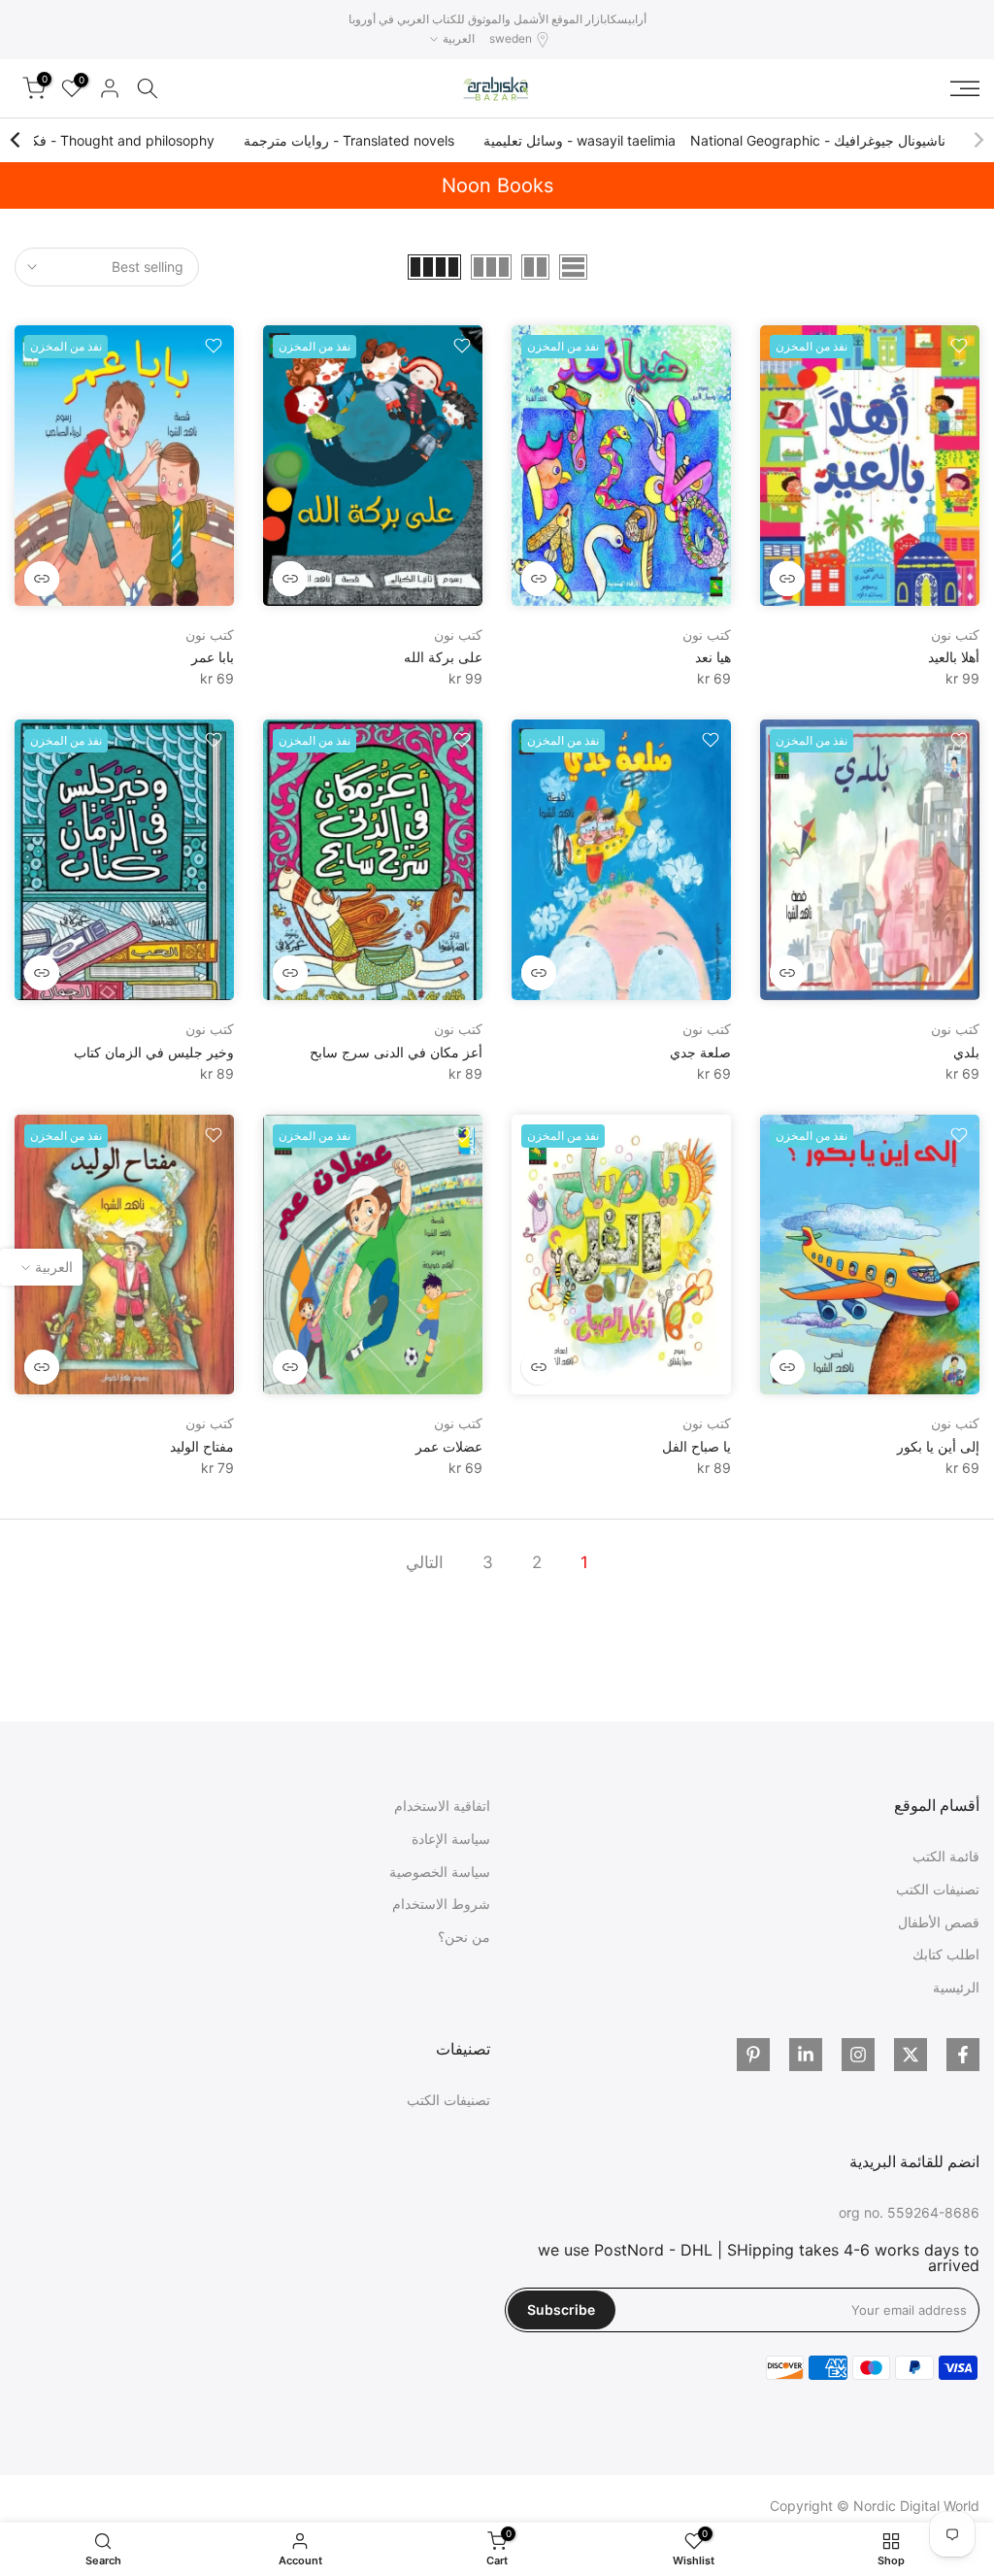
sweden (511, 38)
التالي (425, 1562)
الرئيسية (956, 1987)
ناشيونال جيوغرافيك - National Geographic (818, 140)
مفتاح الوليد (202, 1446)
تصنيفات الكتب (938, 1889)
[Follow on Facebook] (963, 2055)
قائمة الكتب (946, 1856)
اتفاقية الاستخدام (442, 1806)
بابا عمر (213, 657)
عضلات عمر (449, 1446)
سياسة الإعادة (451, 1839)
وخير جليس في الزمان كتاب (154, 1052)
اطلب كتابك (946, 1954)
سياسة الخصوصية (440, 1872)
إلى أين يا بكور (938, 1446)
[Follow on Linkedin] (806, 2055)
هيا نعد (713, 657)
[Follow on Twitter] (911, 2055)
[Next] (17, 140)
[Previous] (977, 140)
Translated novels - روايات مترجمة (349, 140)
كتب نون (955, 635)
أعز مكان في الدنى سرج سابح (396, 1052)
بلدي (966, 1052)
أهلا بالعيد (954, 657)
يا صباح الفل (696, 1446)
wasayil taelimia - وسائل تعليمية (580, 140)
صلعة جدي (700, 1052)
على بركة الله (443, 657)
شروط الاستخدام (441, 1904)
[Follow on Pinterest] (753, 2055)
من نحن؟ (464, 1937)
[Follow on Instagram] (858, 2055)
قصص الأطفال (939, 1922)
